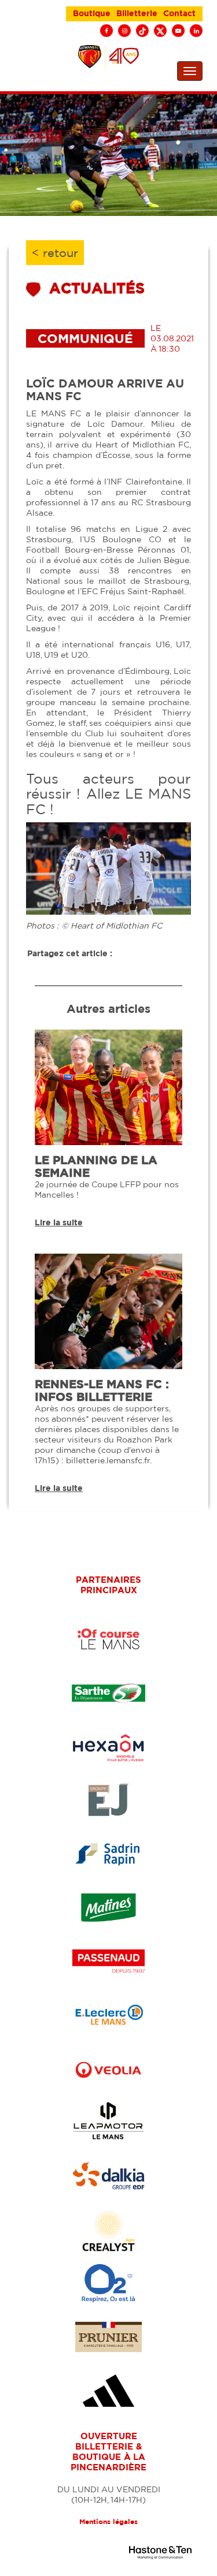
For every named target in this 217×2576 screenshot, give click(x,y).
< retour (55, 253)
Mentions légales (108, 2521)
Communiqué (85, 338)
